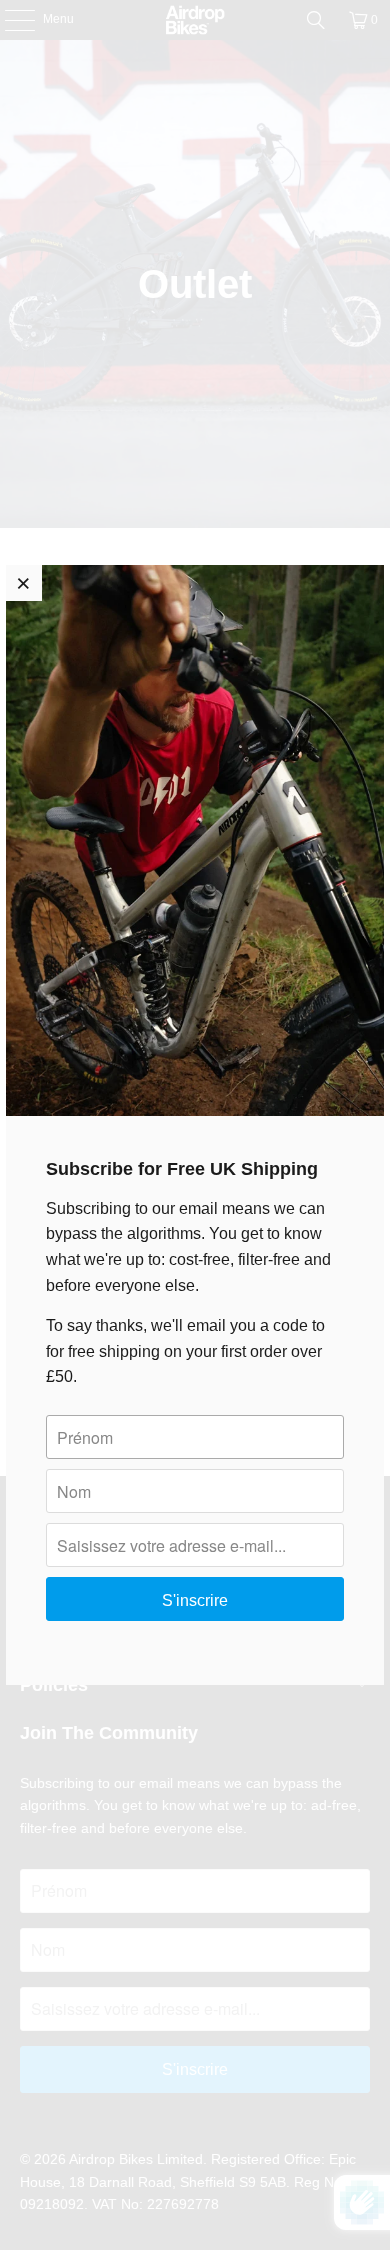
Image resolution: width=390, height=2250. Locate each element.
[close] (24, 583)
